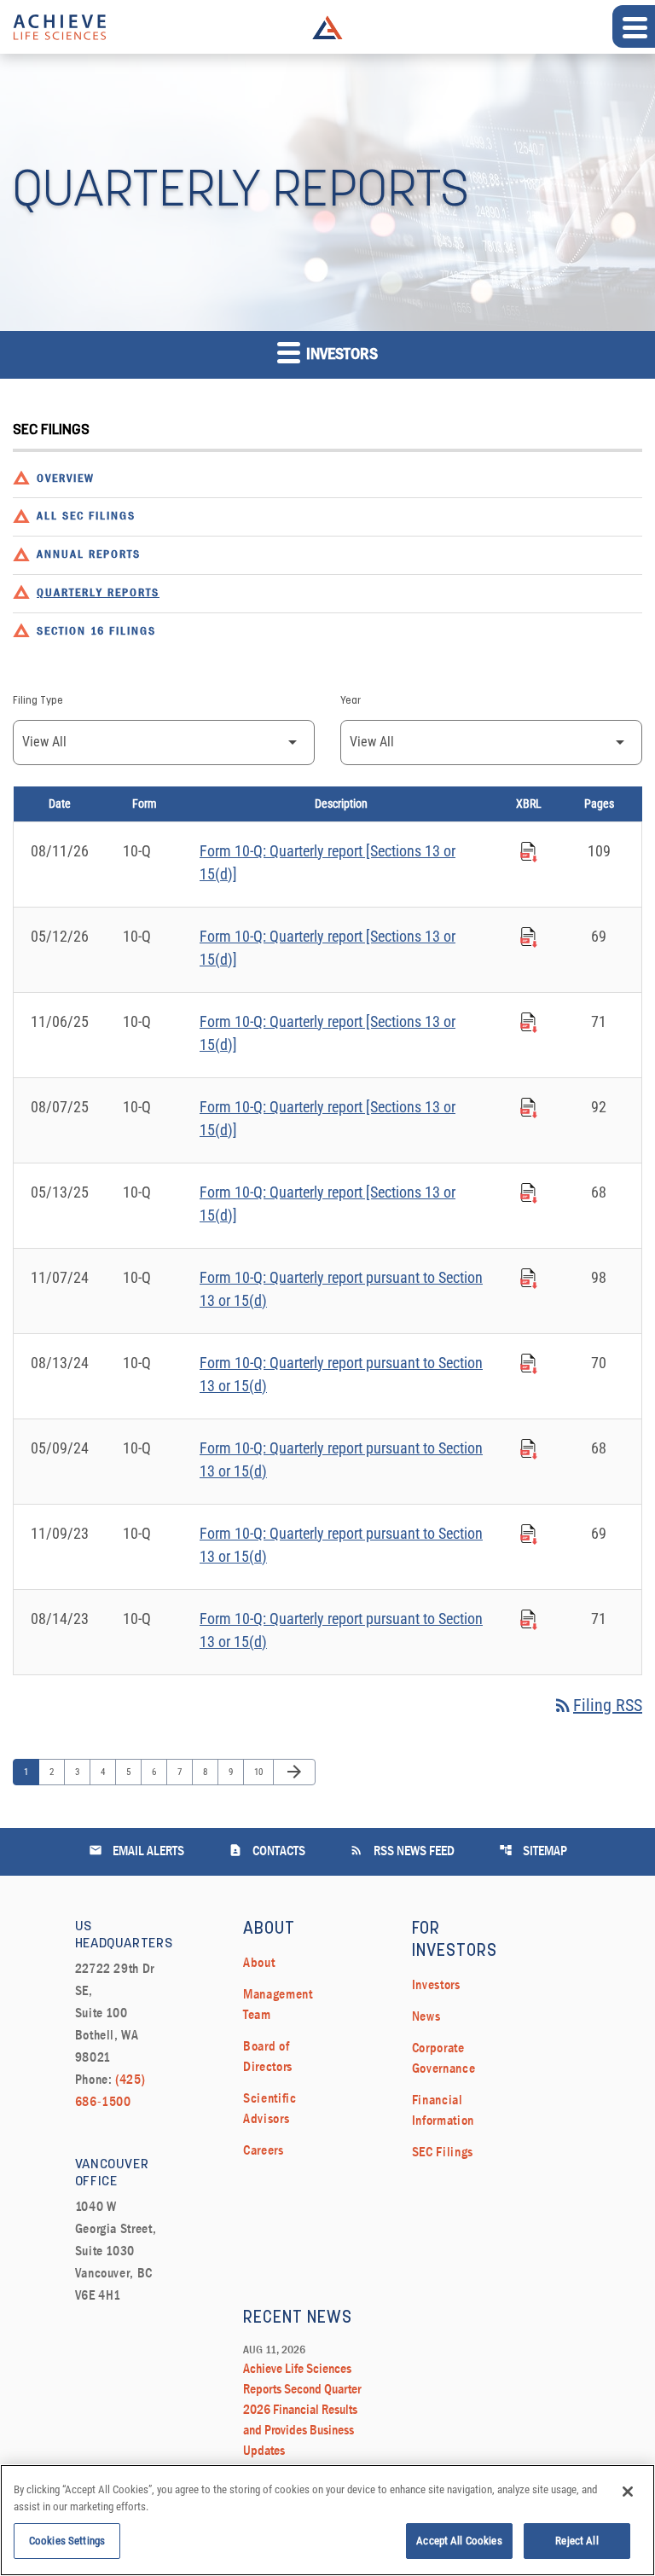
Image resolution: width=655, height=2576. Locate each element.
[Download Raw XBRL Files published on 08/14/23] (529, 1617)
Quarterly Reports (98, 593)
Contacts (267, 1851)
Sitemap (533, 1851)
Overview (66, 479)
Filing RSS (597, 1705)
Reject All (577, 2541)
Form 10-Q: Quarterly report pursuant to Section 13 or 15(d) (341, 1289)
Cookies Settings (67, 2541)
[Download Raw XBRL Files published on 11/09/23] (529, 1532)
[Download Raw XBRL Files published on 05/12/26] (529, 935)
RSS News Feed (402, 1851)
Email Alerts (136, 1851)
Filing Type (38, 701)
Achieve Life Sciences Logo (327, 27)
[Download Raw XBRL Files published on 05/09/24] (529, 1447)
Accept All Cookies (459, 2541)
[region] (327, 2520)
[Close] (628, 2492)
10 (262, 1772)
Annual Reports (89, 555)
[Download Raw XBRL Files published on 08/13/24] (529, 1361)
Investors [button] (340, 355)
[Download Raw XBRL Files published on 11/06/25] (529, 1020)
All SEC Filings (86, 516)
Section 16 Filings (96, 632)
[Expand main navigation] (634, 26)
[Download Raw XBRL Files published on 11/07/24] (529, 1276)
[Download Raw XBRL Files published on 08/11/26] (529, 850)
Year (351, 701)
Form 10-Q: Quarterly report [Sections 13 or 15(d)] (327, 862)
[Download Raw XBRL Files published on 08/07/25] (529, 1105)
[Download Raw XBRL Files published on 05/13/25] (529, 1191)
